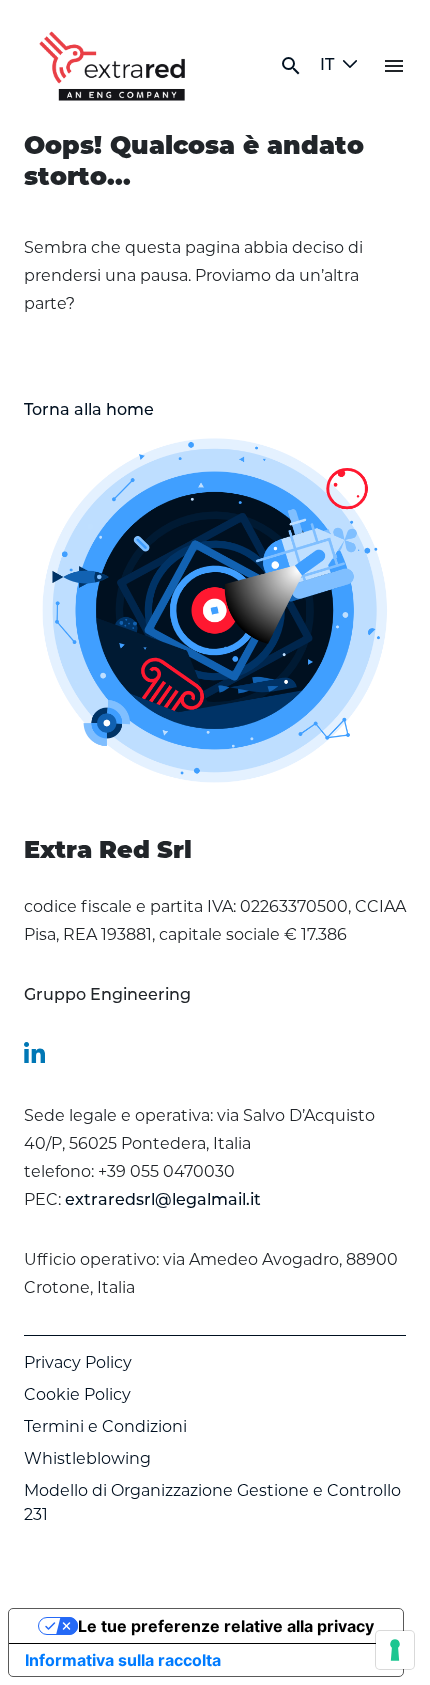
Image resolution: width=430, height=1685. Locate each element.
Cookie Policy (77, 1396)
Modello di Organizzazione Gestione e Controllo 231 (212, 1504)
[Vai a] (116, 66)
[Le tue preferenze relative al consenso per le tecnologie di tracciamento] (395, 1650)
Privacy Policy (78, 1364)
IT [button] (327, 66)
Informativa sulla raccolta (123, 1660)
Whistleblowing (87, 1460)
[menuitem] (107, 996)
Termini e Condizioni (105, 1428)
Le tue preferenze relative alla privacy (226, 1626)
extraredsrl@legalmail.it (163, 1201)
